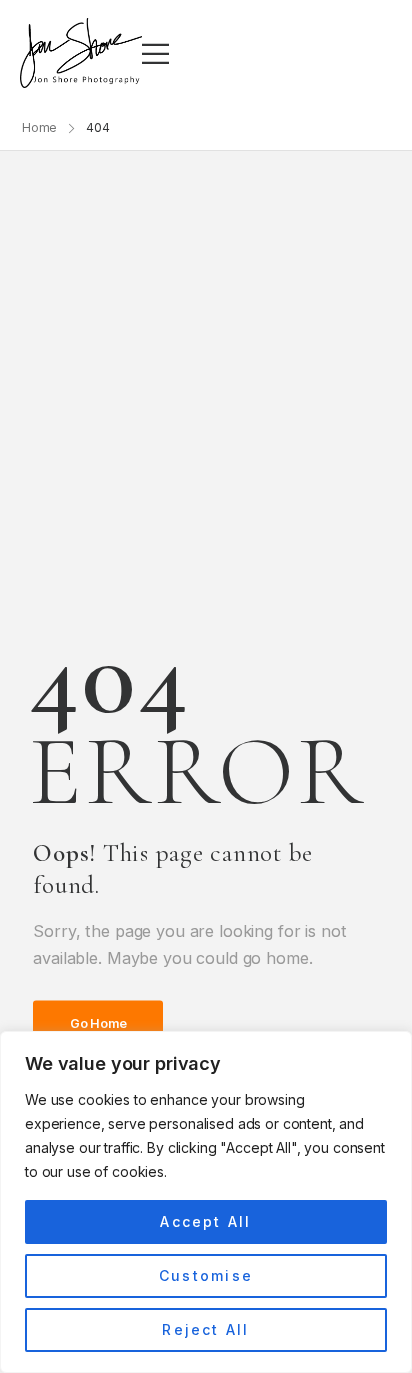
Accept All (205, 1221)
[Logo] (81, 53)
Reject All (205, 1329)
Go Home (98, 1023)
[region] (206, 1202)
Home (40, 127)
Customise (206, 1275)
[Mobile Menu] (155, 53)
